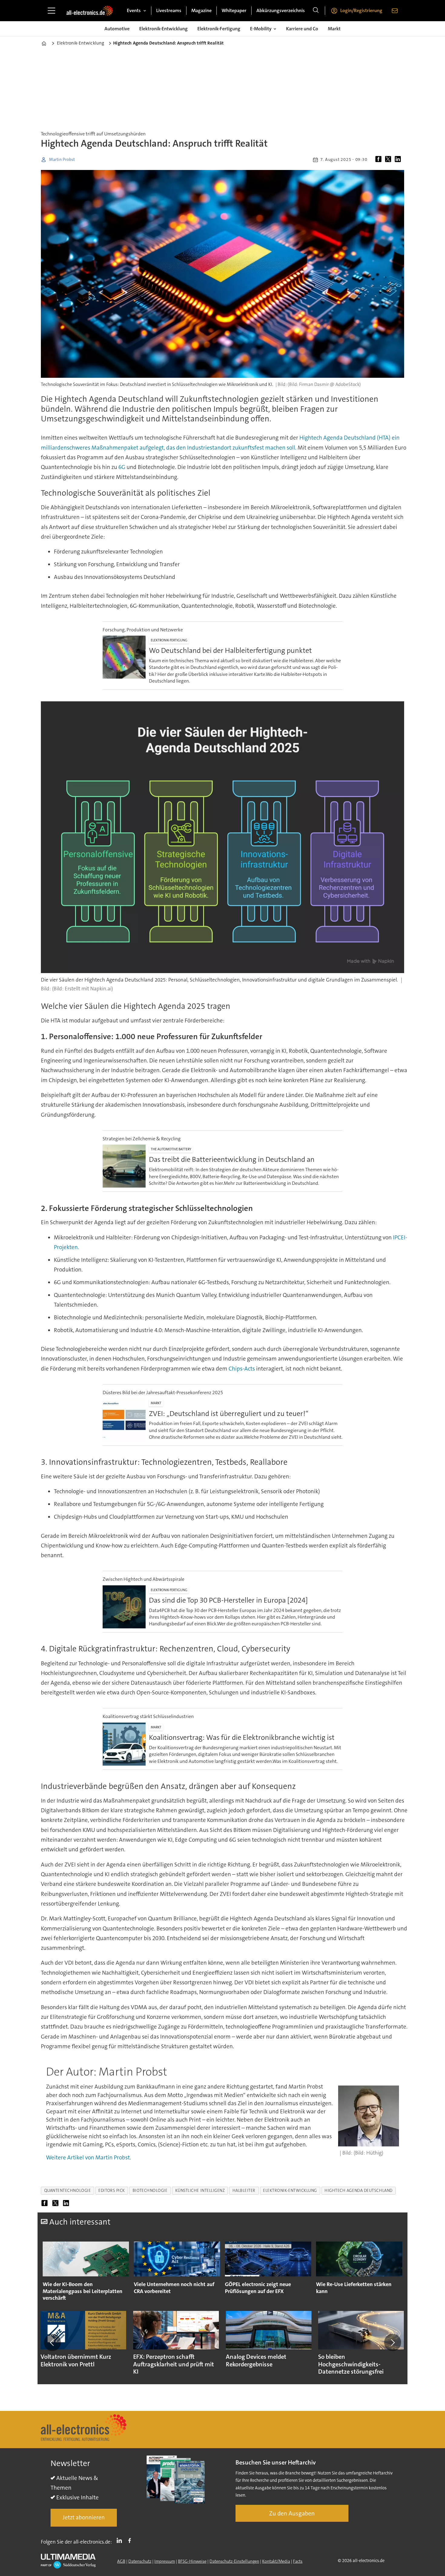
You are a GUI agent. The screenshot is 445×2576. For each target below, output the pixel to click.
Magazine (201, 10)
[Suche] (316, 11)
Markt (334, 29)
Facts (298, 2561)
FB (131, 2541)
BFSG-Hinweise (192, 2561)
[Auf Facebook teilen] (380, 160)
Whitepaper (234, 10)
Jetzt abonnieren (84, 2517)
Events (134, 10)
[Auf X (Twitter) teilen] (389, 160)
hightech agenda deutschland (359, 2190)
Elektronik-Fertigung (219, 29)
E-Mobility (261, 29)
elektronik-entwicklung (290, 2190)
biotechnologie (150, 2190)
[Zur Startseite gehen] (90, 11)
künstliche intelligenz (200, 2190)
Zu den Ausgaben (292, 2513)
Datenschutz (140, 2561)
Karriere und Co (302, 29)
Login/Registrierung (361, 10)
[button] (52, 2342)
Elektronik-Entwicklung (163, 29)
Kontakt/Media (276, 2561)
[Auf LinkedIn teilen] (399, 160)
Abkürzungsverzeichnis (281, 10)
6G (122, 467)
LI (121, 2541)
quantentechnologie (68, 2190)
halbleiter (244, 2190)
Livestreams (169, 10)
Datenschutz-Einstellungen (234, 2561)
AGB (121, 2561)
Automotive (117, 29)
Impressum (165, 2561)
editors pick (112, 2190)
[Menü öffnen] (51, 11)
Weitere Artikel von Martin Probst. (89, 2157)
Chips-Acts (242, 1369)
